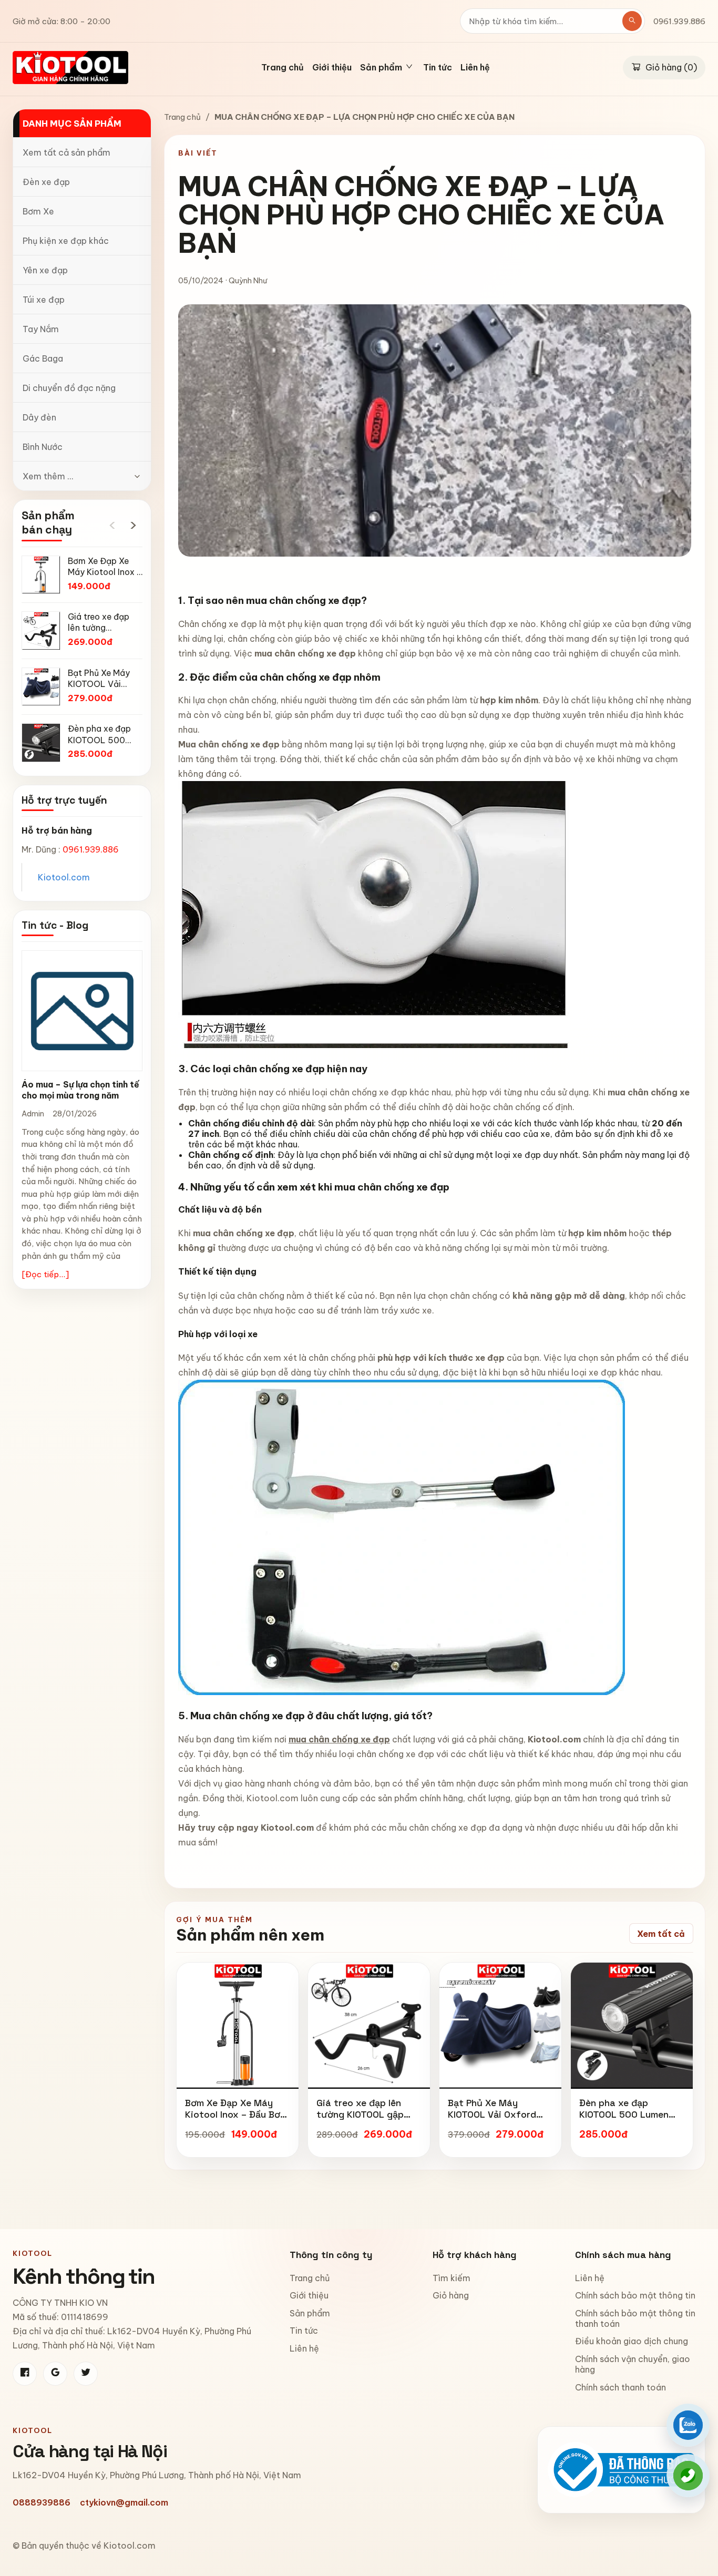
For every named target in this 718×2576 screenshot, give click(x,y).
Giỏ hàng (451, 2295)
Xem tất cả (661, 1934)
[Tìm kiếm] (632, 21)
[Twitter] (86, 2374)
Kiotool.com (64, 877)
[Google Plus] (55, 2374)
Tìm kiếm (452, 2278)
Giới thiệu (332, 68)
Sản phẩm (310, 2313)
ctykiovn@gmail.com (124, 2502)
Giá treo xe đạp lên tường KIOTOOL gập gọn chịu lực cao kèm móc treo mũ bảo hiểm (366, 2120)
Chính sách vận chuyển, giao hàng (633, 2364)
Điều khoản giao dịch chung (632, 2341)
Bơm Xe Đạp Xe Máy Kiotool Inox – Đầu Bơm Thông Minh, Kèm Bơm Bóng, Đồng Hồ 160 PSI (236, 2120)
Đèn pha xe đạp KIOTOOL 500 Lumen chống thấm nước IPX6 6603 (629, 2120)
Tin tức (438, 68)
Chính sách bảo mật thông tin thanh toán (635, 2318)
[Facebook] (25, 2374)
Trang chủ (283, 68)
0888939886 (42, 2502)
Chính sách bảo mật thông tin (635, 2295)
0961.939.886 (679, 21)
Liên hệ (475, 68)
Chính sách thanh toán (620, 2387)
